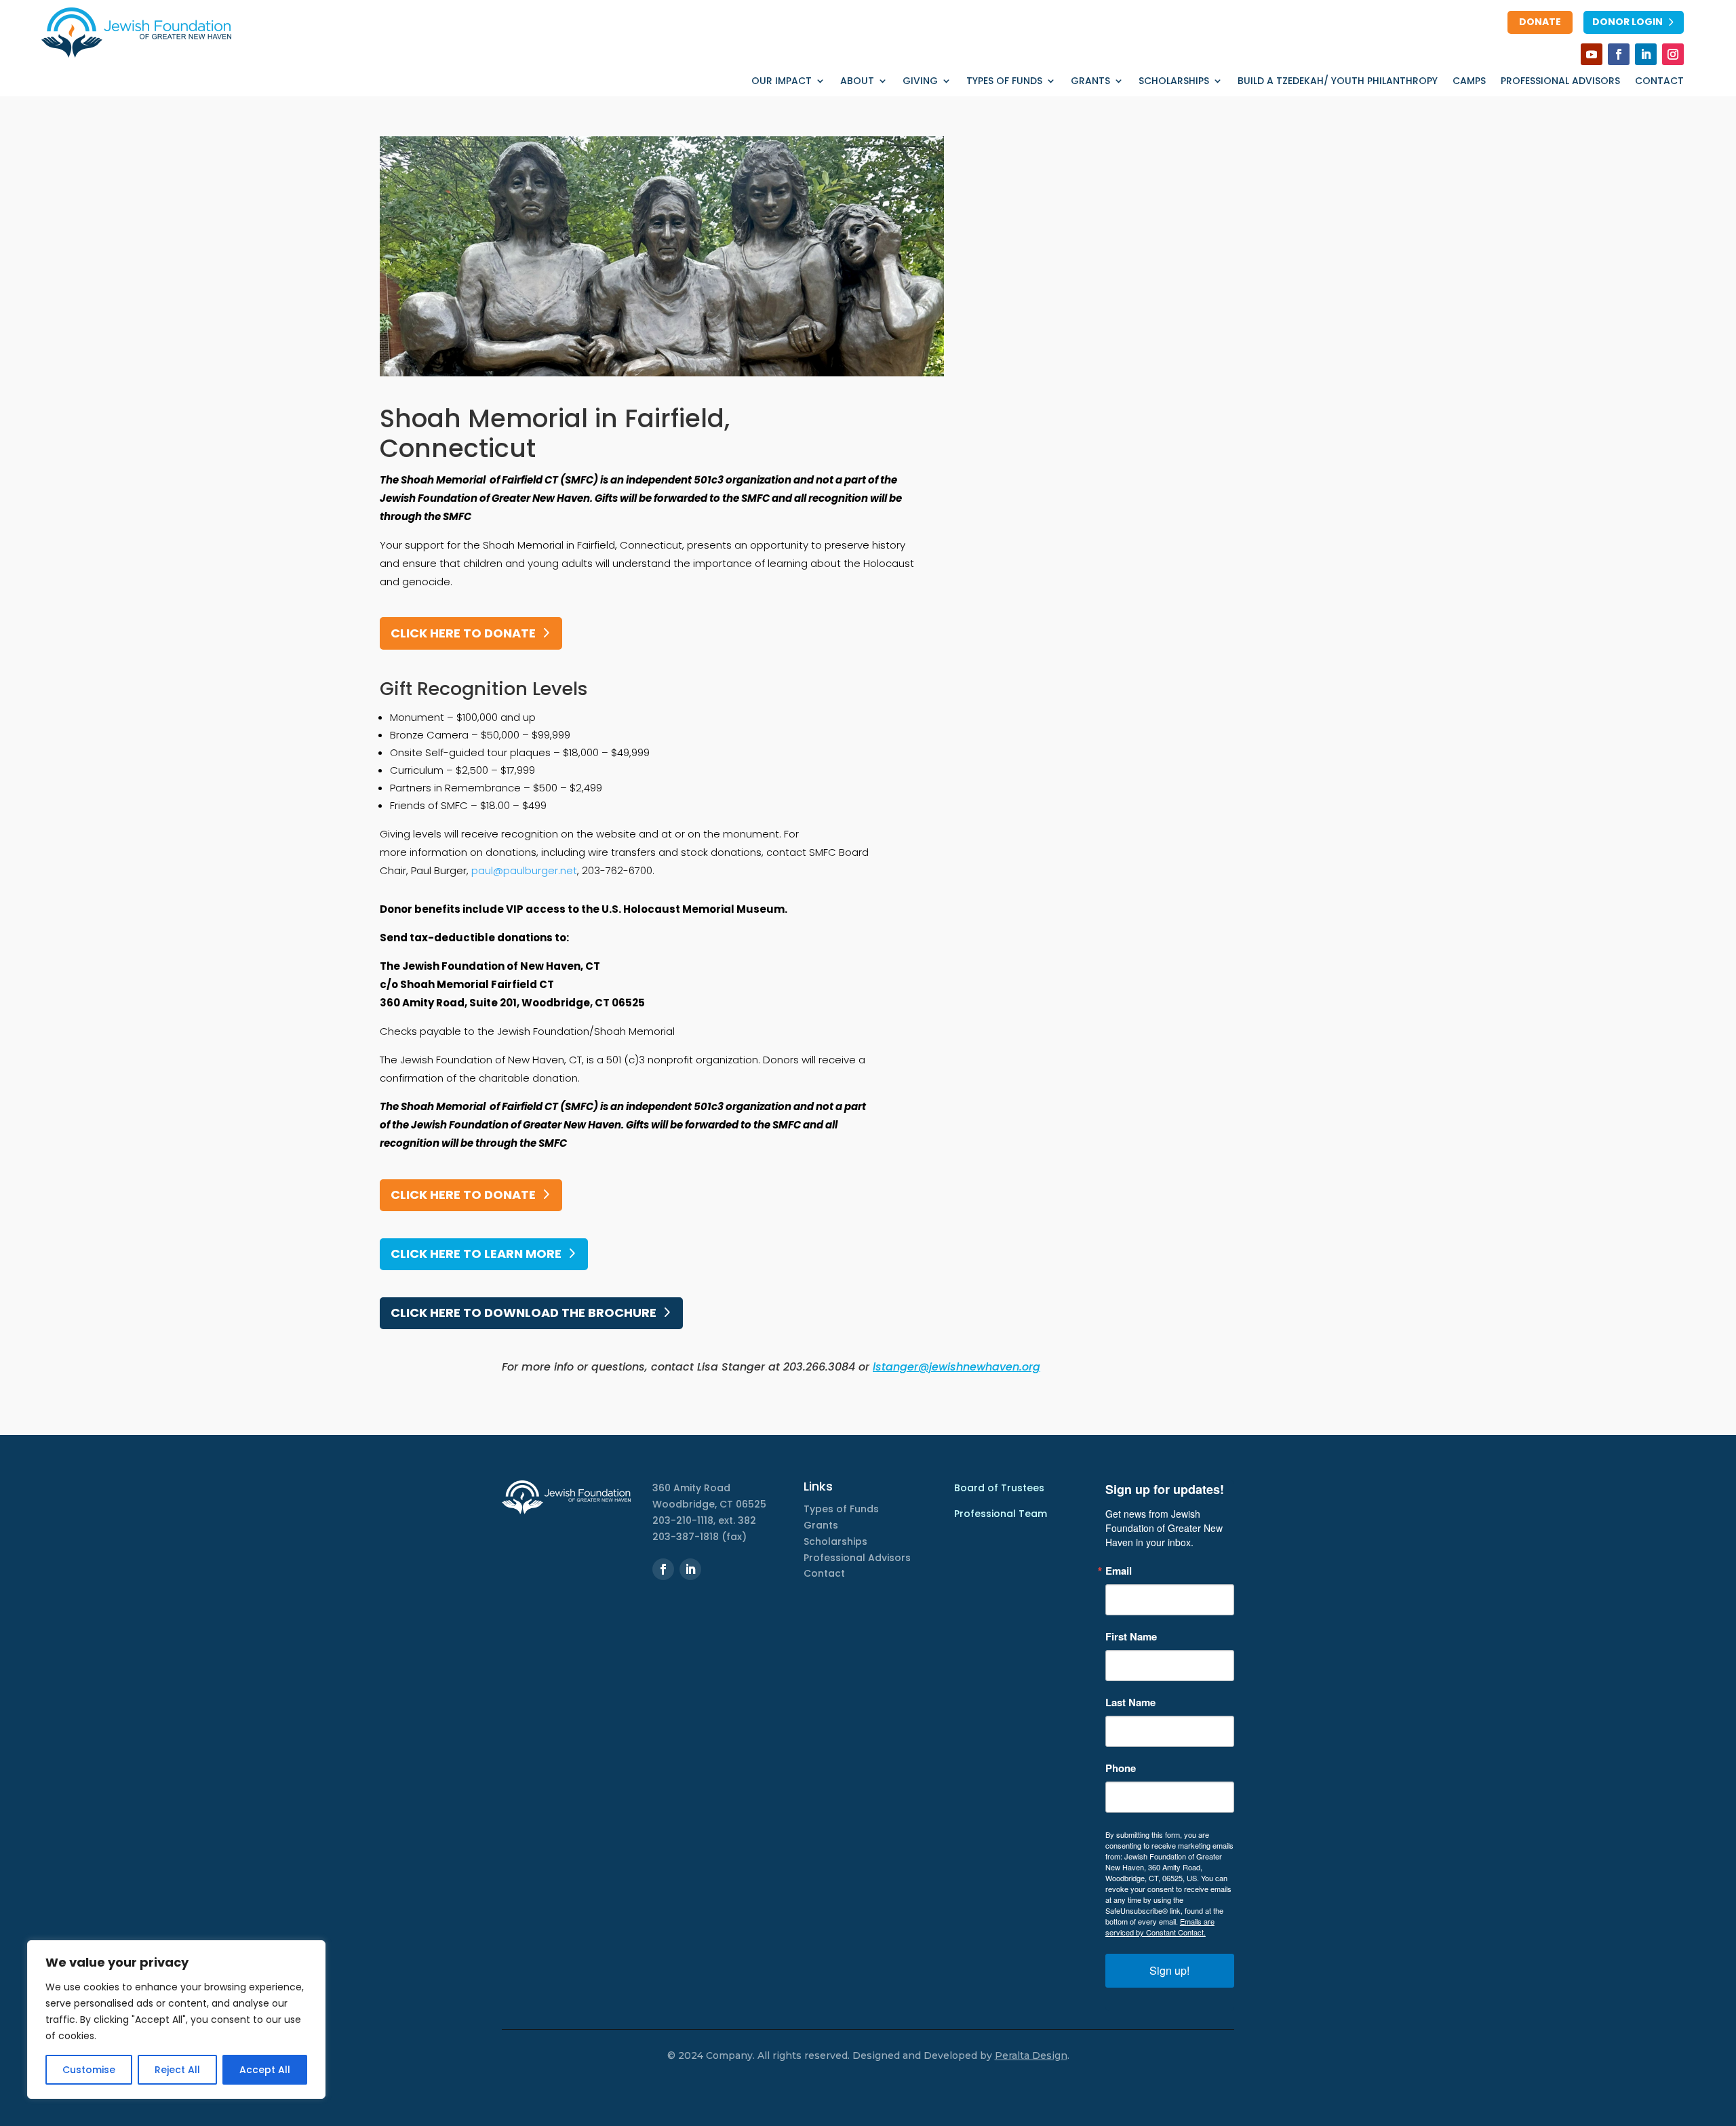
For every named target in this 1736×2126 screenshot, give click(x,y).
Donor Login (1627, 22)
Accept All (265, 2070)
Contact (1659, 82)
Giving (920, 82)
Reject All (177, 2070)
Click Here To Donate (463, 1195)
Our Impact (782, 82)
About (857, 82)
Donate (1540, 22)
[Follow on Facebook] (1619, 54)
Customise (89, 2070)
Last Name (1130, 1702)
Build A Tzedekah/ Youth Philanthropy (1338, 82)
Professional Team (1001, 1514)
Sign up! (1169, 1970)
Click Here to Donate (463, 633)
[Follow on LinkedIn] (1646, 54)
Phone (1121, 1768)
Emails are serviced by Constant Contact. (1160, 1927)
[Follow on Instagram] (1673, 54)
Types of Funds (1004, 82)
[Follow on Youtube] (1592, 54)
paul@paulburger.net (524, 870)
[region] (176, 2020)
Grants (1090, 82)
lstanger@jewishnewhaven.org (956, 1367)
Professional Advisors (1560, 82)
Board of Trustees (999, 1488)
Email (1119, 1571)
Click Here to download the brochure (524, 1313)
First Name (1131, 1637)
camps (1469, 82)
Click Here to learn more (476, 1254)
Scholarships (1174, 82)
